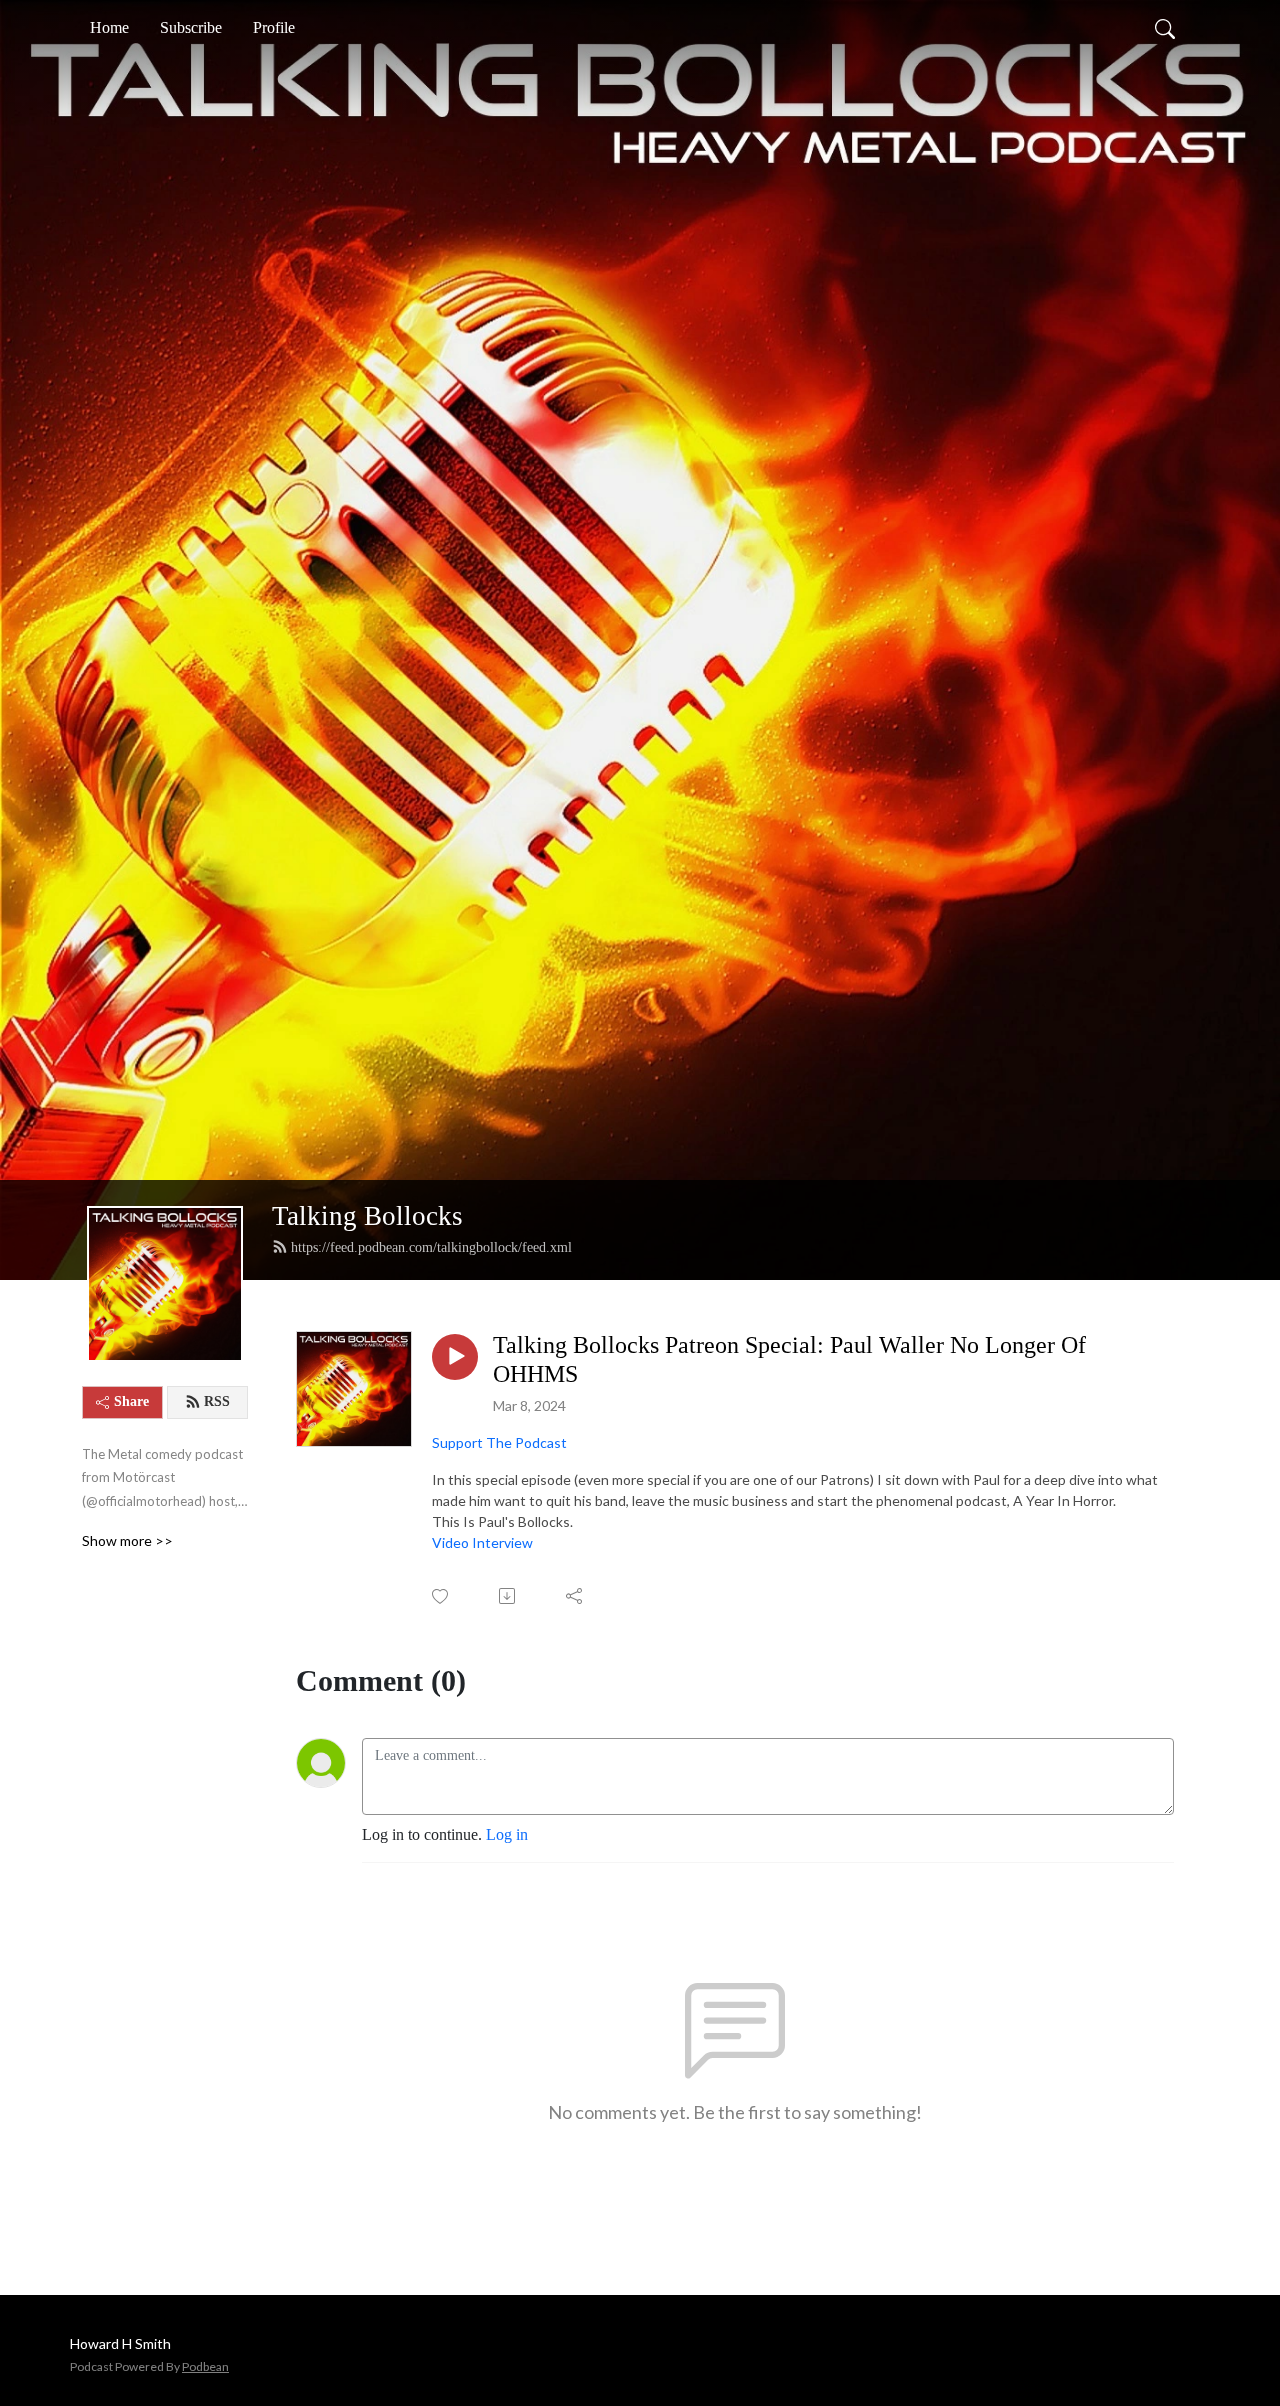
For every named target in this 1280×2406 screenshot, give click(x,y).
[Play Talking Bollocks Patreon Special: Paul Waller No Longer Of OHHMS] (455, 1357)
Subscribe (191, 27)
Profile (274, 27)
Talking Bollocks (367, 1216)
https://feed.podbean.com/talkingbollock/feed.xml (431, 1247)
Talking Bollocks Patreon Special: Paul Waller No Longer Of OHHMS (789, 1359)
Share (131, 1401)
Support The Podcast (499, 1442)
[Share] (575, 1596)
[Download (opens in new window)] (508, 1596)
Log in (507, 1834)
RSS (217, 1401)
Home (109, 27)
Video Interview (482, 1542)
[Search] (1165, 28)
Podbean (205, 2366)
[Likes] (441, 1596)
